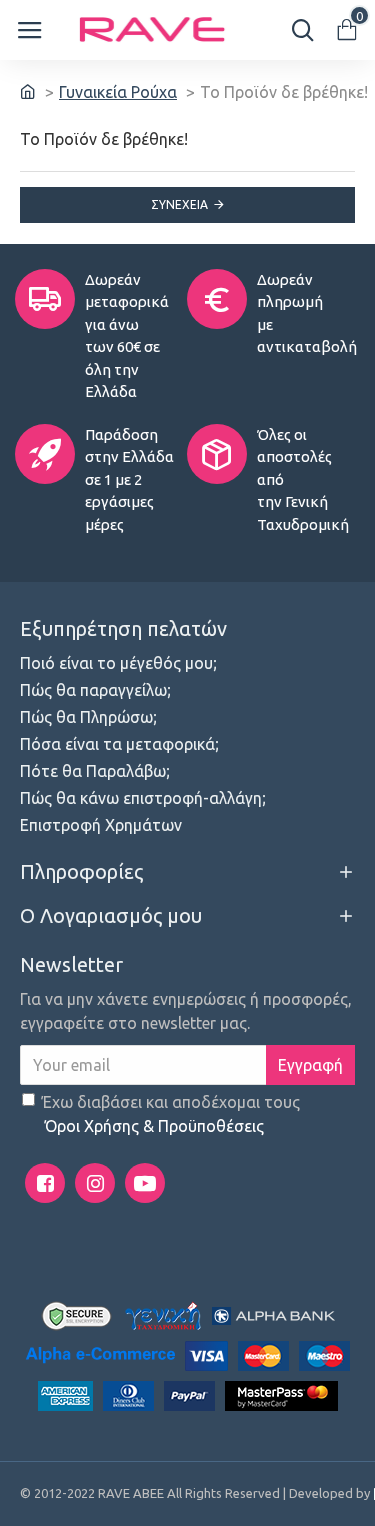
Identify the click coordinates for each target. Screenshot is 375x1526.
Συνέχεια (179, 204)
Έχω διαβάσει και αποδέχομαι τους (171, 1114)
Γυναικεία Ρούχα (118, 92)
